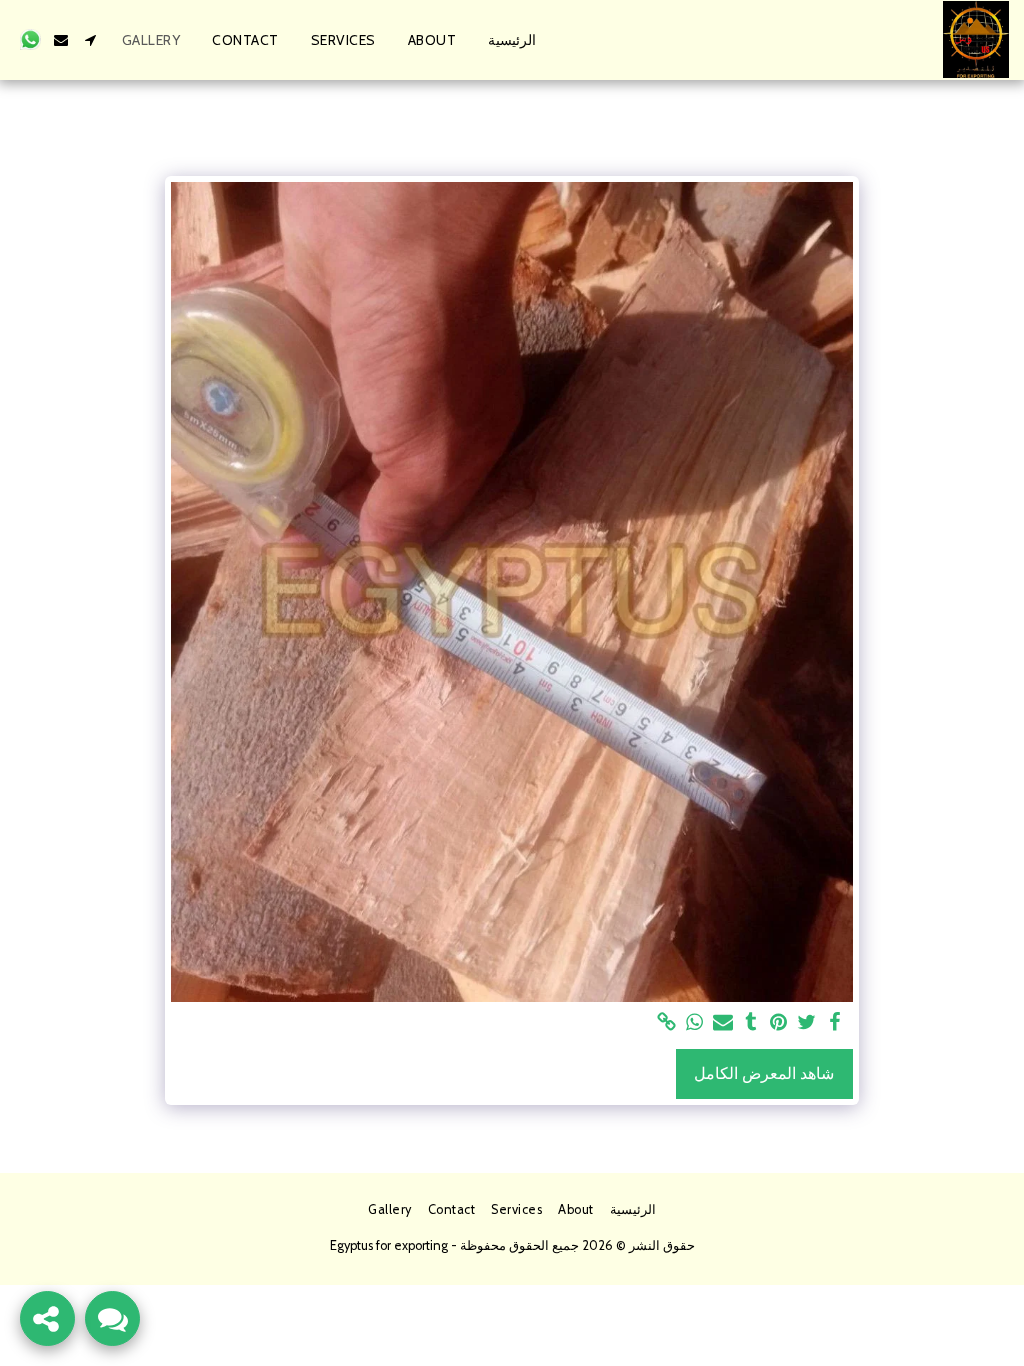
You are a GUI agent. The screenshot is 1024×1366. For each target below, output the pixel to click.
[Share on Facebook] (835, 1023)
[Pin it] (779, 1023)
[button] (91, 40)
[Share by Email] (723, 1023)
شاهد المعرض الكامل (764, 1073)
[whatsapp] (695, 1023)
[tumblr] (751, 1023)
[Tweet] (807, 1023)
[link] (667, 1023)
